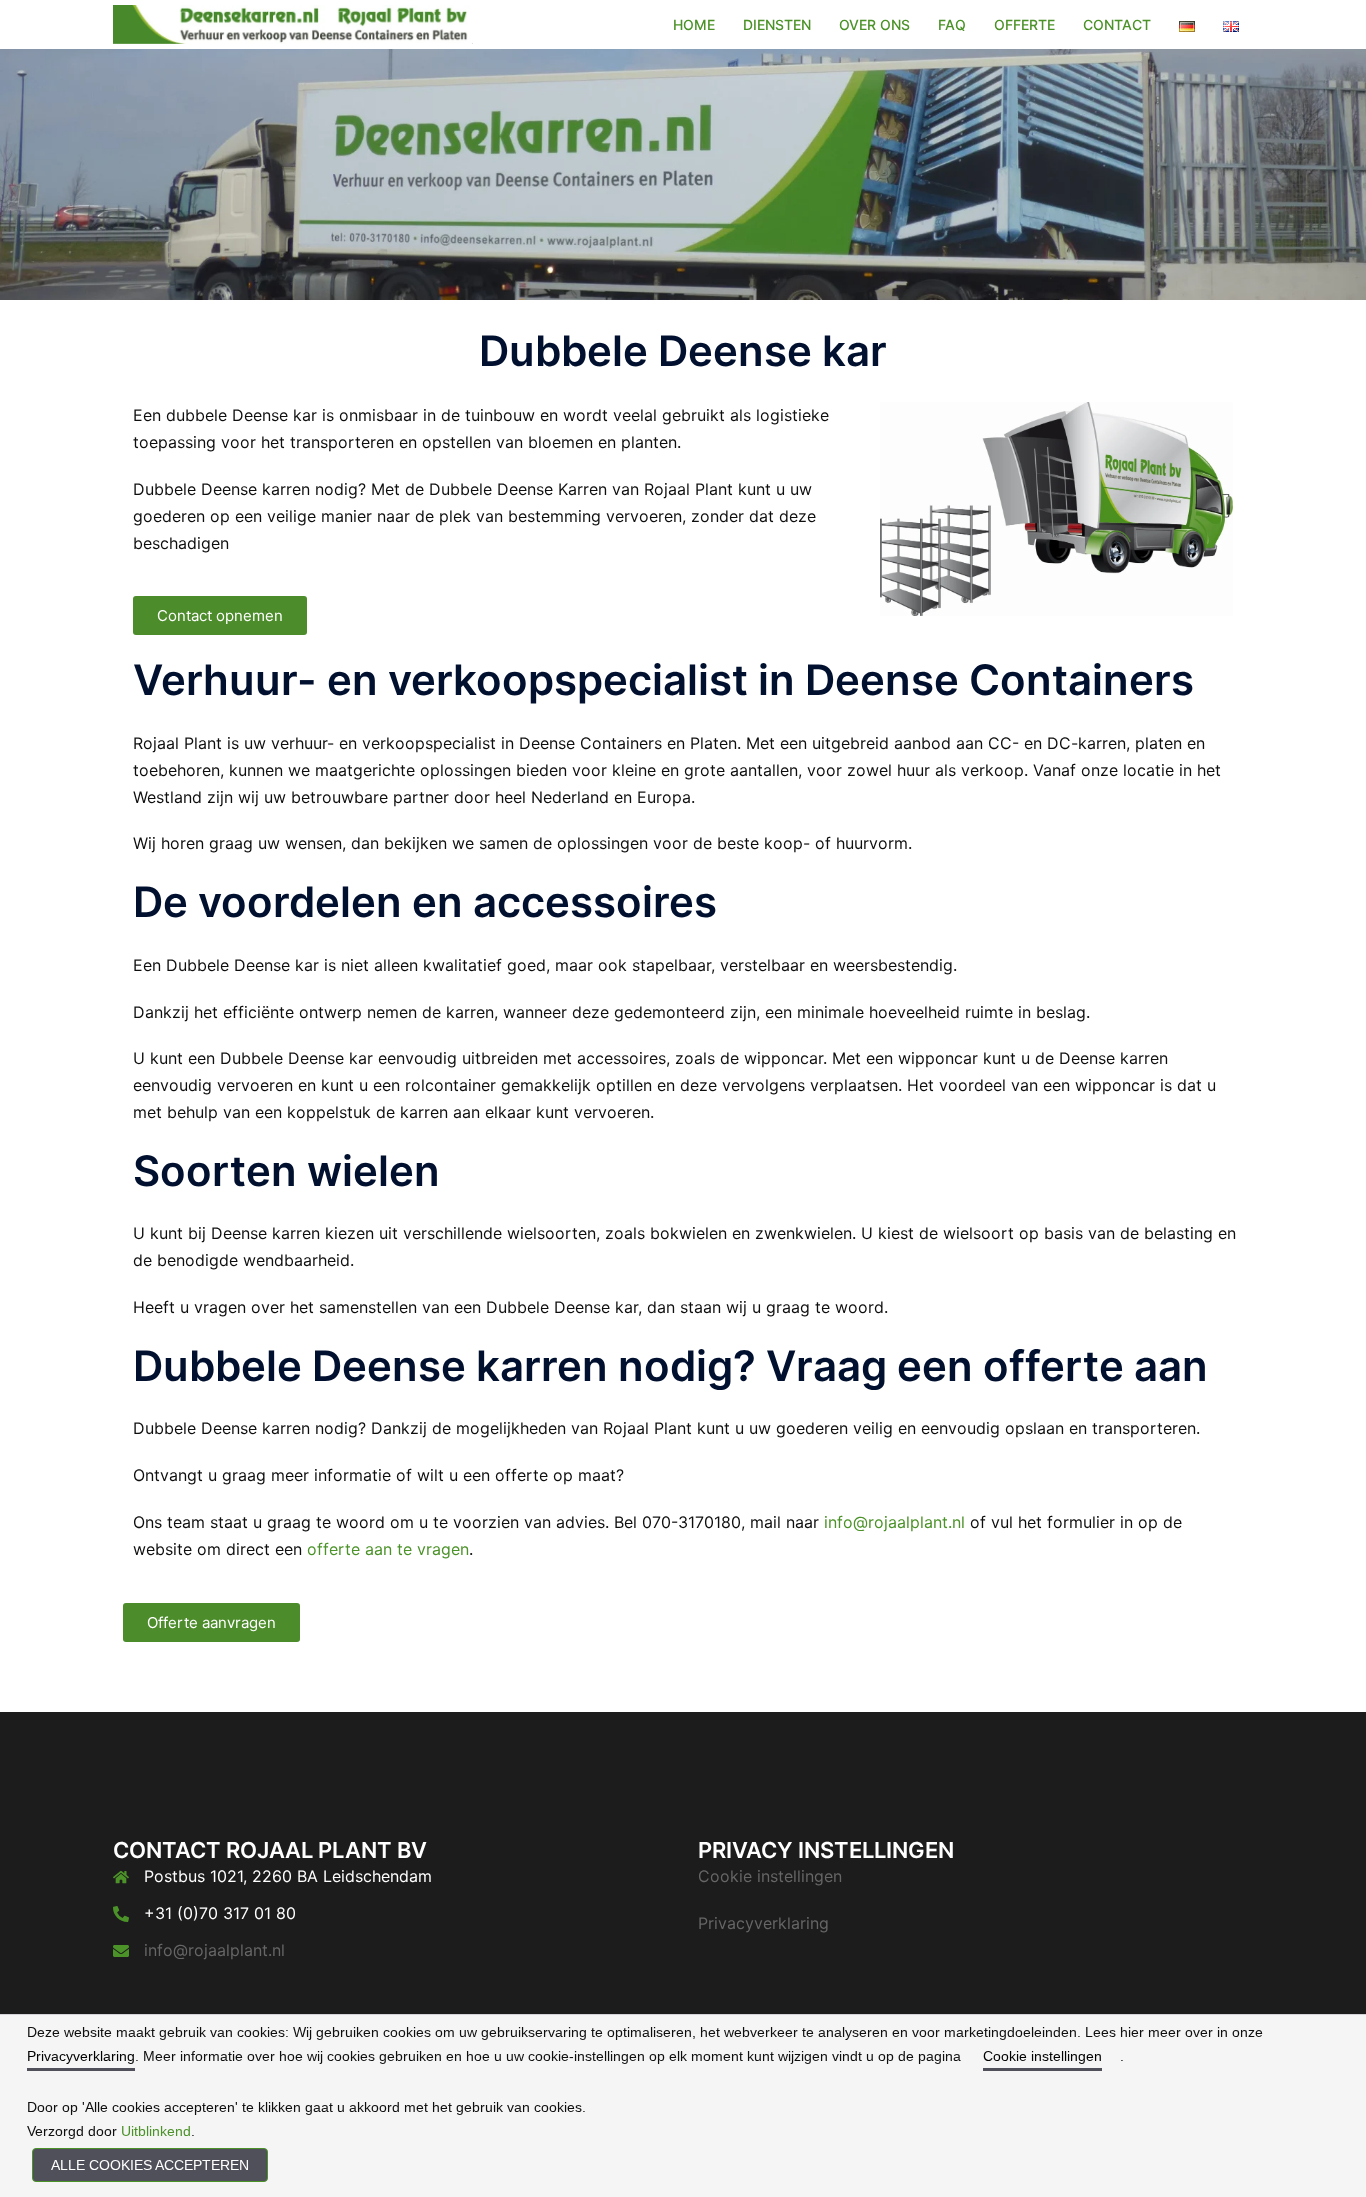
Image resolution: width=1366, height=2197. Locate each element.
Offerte (1024, 24)
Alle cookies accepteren (150, 2165)
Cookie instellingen (770, 1876)
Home (694, 24)
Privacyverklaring (763, 1923)
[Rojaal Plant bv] (293, 23)
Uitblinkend (156, 2131)
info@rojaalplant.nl (894, 1522)
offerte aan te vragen (388, 1549)
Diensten (777, 24)
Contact (1117, 24)
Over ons (874, 24)
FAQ (952, 24)
